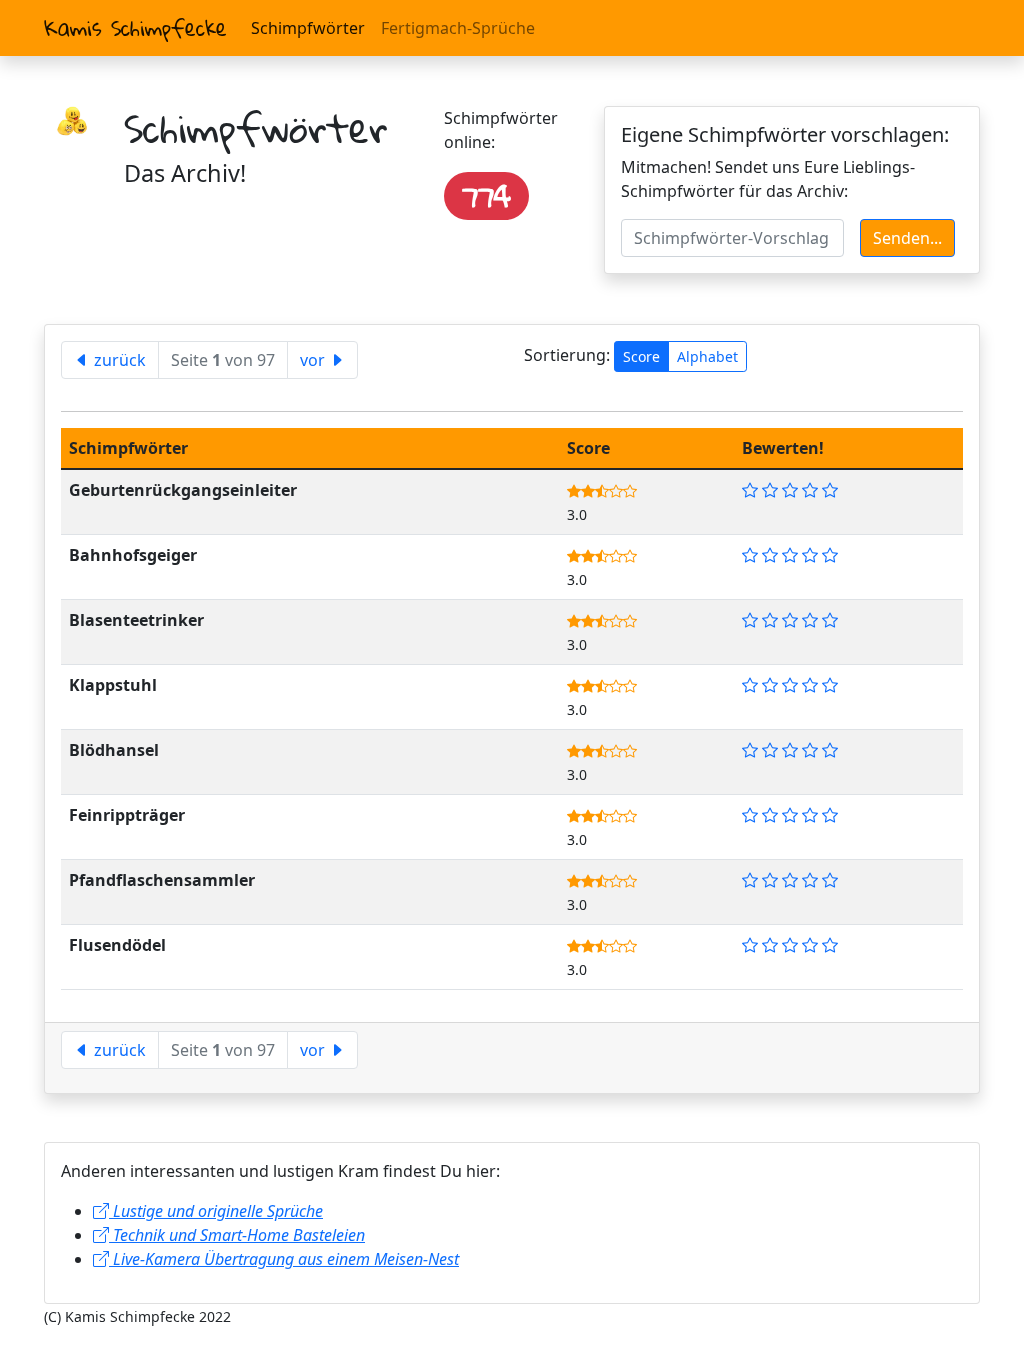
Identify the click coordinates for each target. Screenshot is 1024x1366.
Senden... (907, 238)
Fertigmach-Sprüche (458, 28)
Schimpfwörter (308, 28)
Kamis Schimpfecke (135, 28)
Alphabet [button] (707, 356)
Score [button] (641, 356)
